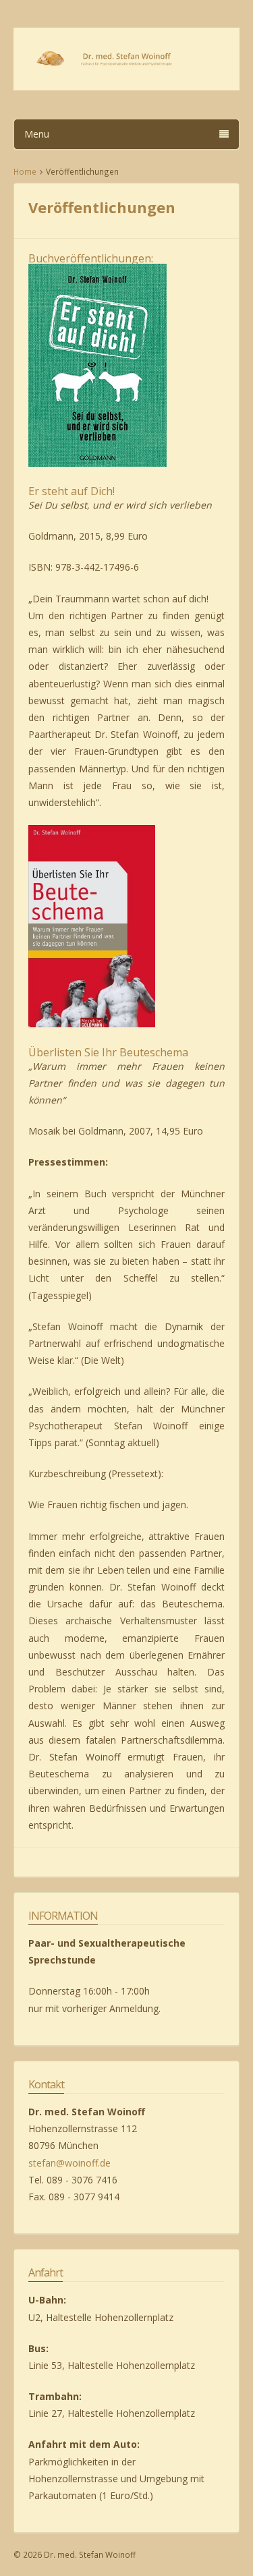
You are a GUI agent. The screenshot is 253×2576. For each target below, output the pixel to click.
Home (25, 171)
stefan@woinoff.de (69, 2163)
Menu (37, 134)
